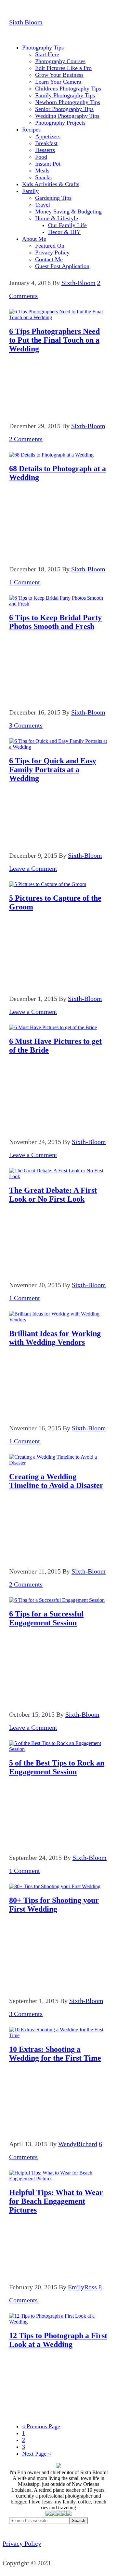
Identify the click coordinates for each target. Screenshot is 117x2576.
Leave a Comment (33, 868)
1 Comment (25, 582)
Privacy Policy (22, 2543)
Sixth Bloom (26, 22)
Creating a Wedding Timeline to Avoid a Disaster (56, 1481)
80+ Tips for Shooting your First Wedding (54, 1905)
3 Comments (26, 725)
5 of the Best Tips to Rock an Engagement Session (57, 1767)
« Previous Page (41, 2426)
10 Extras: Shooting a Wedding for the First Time (55, 2054)
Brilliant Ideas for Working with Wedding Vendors (55, 1338)
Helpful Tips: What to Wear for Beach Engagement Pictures (56, 2201)
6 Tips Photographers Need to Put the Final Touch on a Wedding (54, 340)
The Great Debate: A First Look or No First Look (53, 1195)
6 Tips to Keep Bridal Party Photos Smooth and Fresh (55, 622)
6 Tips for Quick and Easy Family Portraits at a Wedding (53, 770)
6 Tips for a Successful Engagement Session (46, 1618)
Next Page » (37, 2454)
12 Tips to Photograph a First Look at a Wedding (58, 2340)
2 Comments (26, 439)
